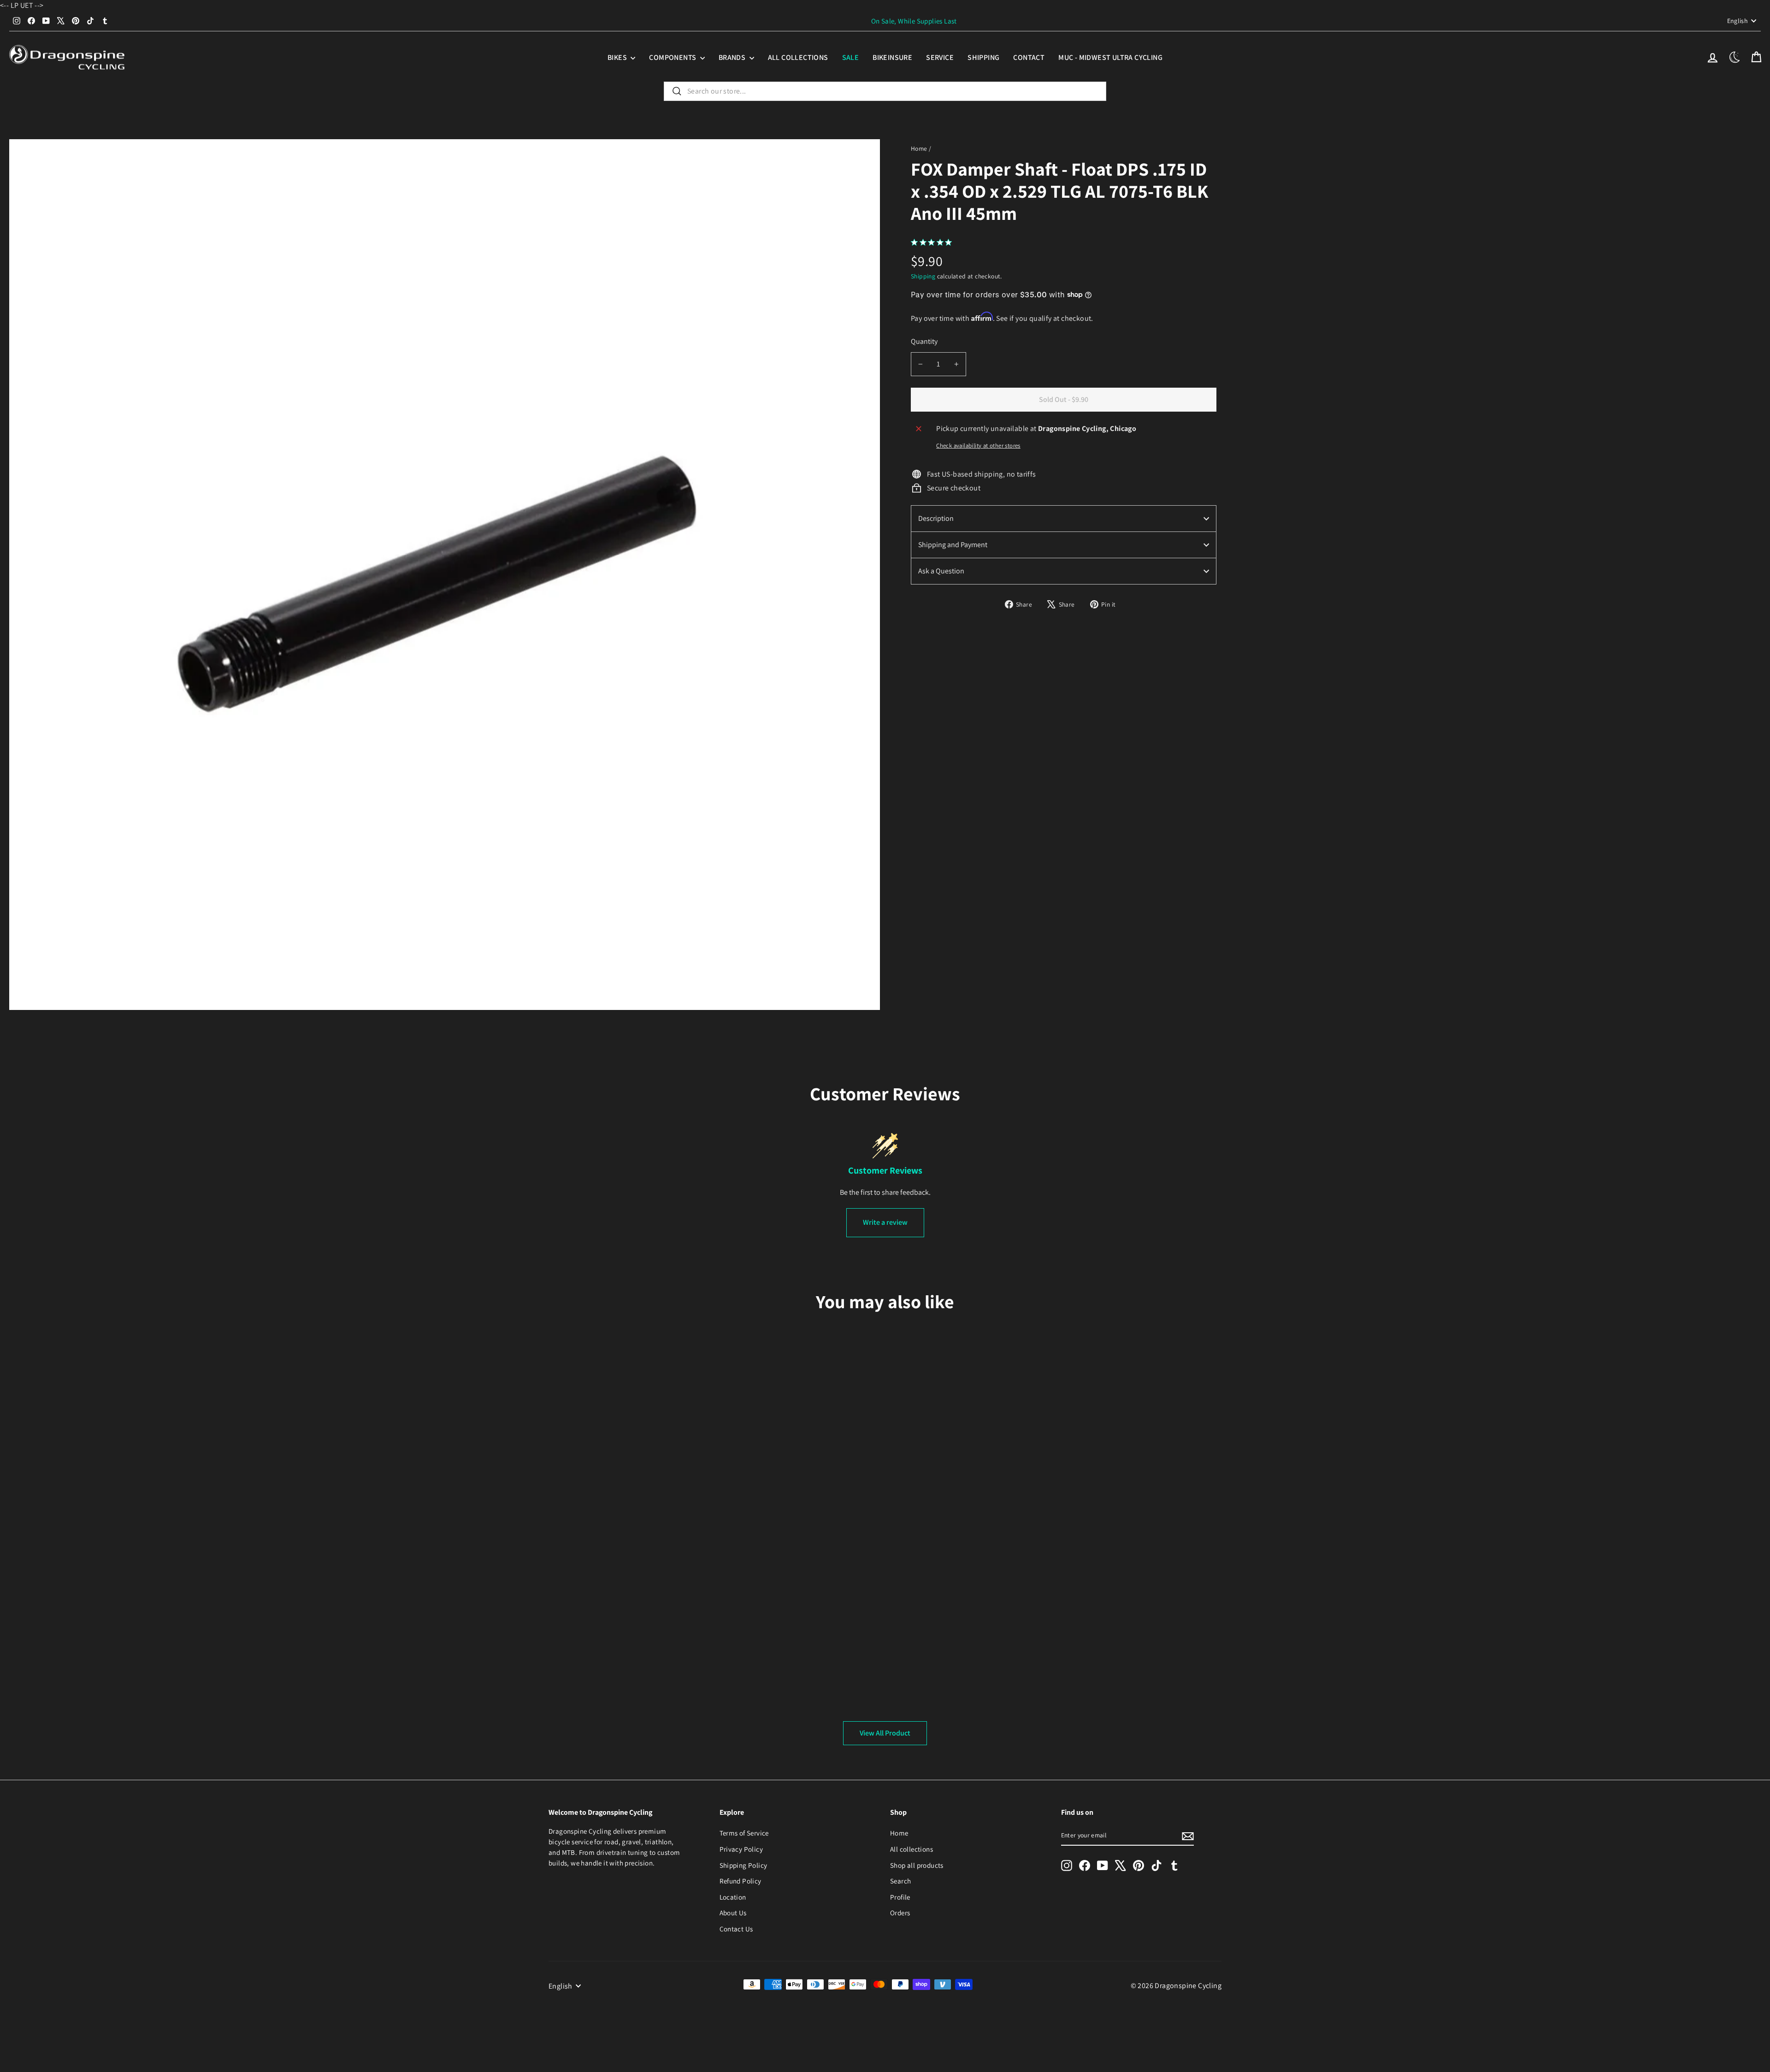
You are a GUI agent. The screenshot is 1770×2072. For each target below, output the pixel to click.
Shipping (983, 57)
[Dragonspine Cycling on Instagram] (1067, 1865)
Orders (900, 1913)
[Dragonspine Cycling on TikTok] (1156, 1865)
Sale (851, 57)
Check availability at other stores (978, 446)
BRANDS (733, 57)
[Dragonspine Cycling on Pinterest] (1139, 1865)
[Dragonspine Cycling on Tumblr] (1174, 1865)
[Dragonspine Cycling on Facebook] (1085, 1865)
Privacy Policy (741, 1849)
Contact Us (736, 1929)
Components (673, 57)
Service (940, 57)
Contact (1029, 57)
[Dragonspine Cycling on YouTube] (1103, 1865)
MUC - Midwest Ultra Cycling (1110, 57)
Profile (900, 1897)
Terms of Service (744, 1833)
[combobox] (885, 91)
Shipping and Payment (953, 545)
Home (919, 148)
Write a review (885, 1222)
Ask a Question (941, 571)
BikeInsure (892, 57)
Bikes (618, 57)
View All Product (885, 1733)
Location (733, 1897)
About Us (733, 1913)
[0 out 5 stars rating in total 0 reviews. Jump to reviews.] (934, 242)
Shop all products (917, 1865)
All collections (798, 57)
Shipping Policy (743, 1865)
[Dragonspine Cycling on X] (1121, 1865)
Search (900, 1881)
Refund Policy (740, 1881)
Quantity (924, 341)
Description (936, 518)
